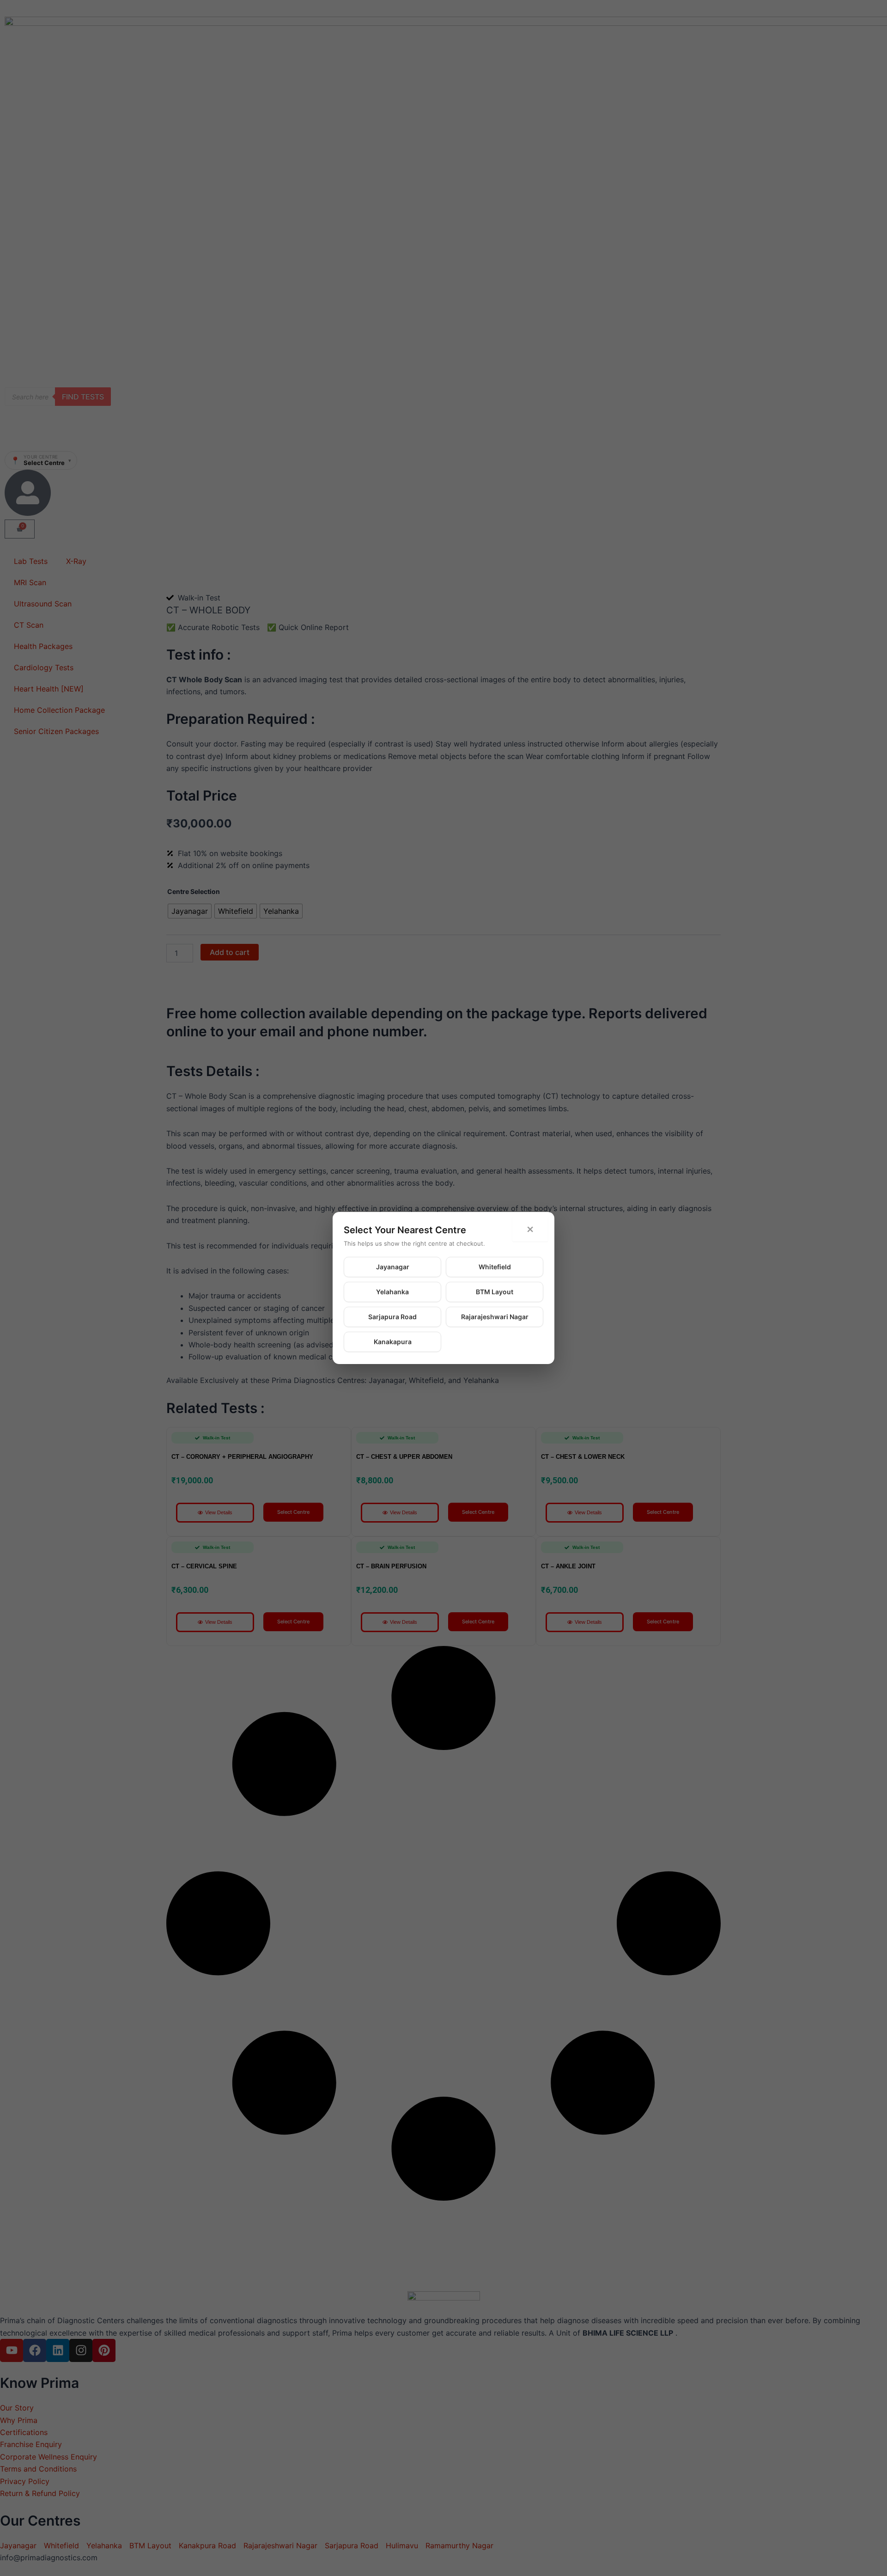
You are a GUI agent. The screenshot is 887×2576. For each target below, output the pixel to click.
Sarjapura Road (392, 1317)
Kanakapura (393, 1342)
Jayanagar (393, 1267)
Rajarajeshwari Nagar (495, 1317)
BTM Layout (495, 1292)
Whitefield (495, 1267)
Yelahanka (392, 1292)
